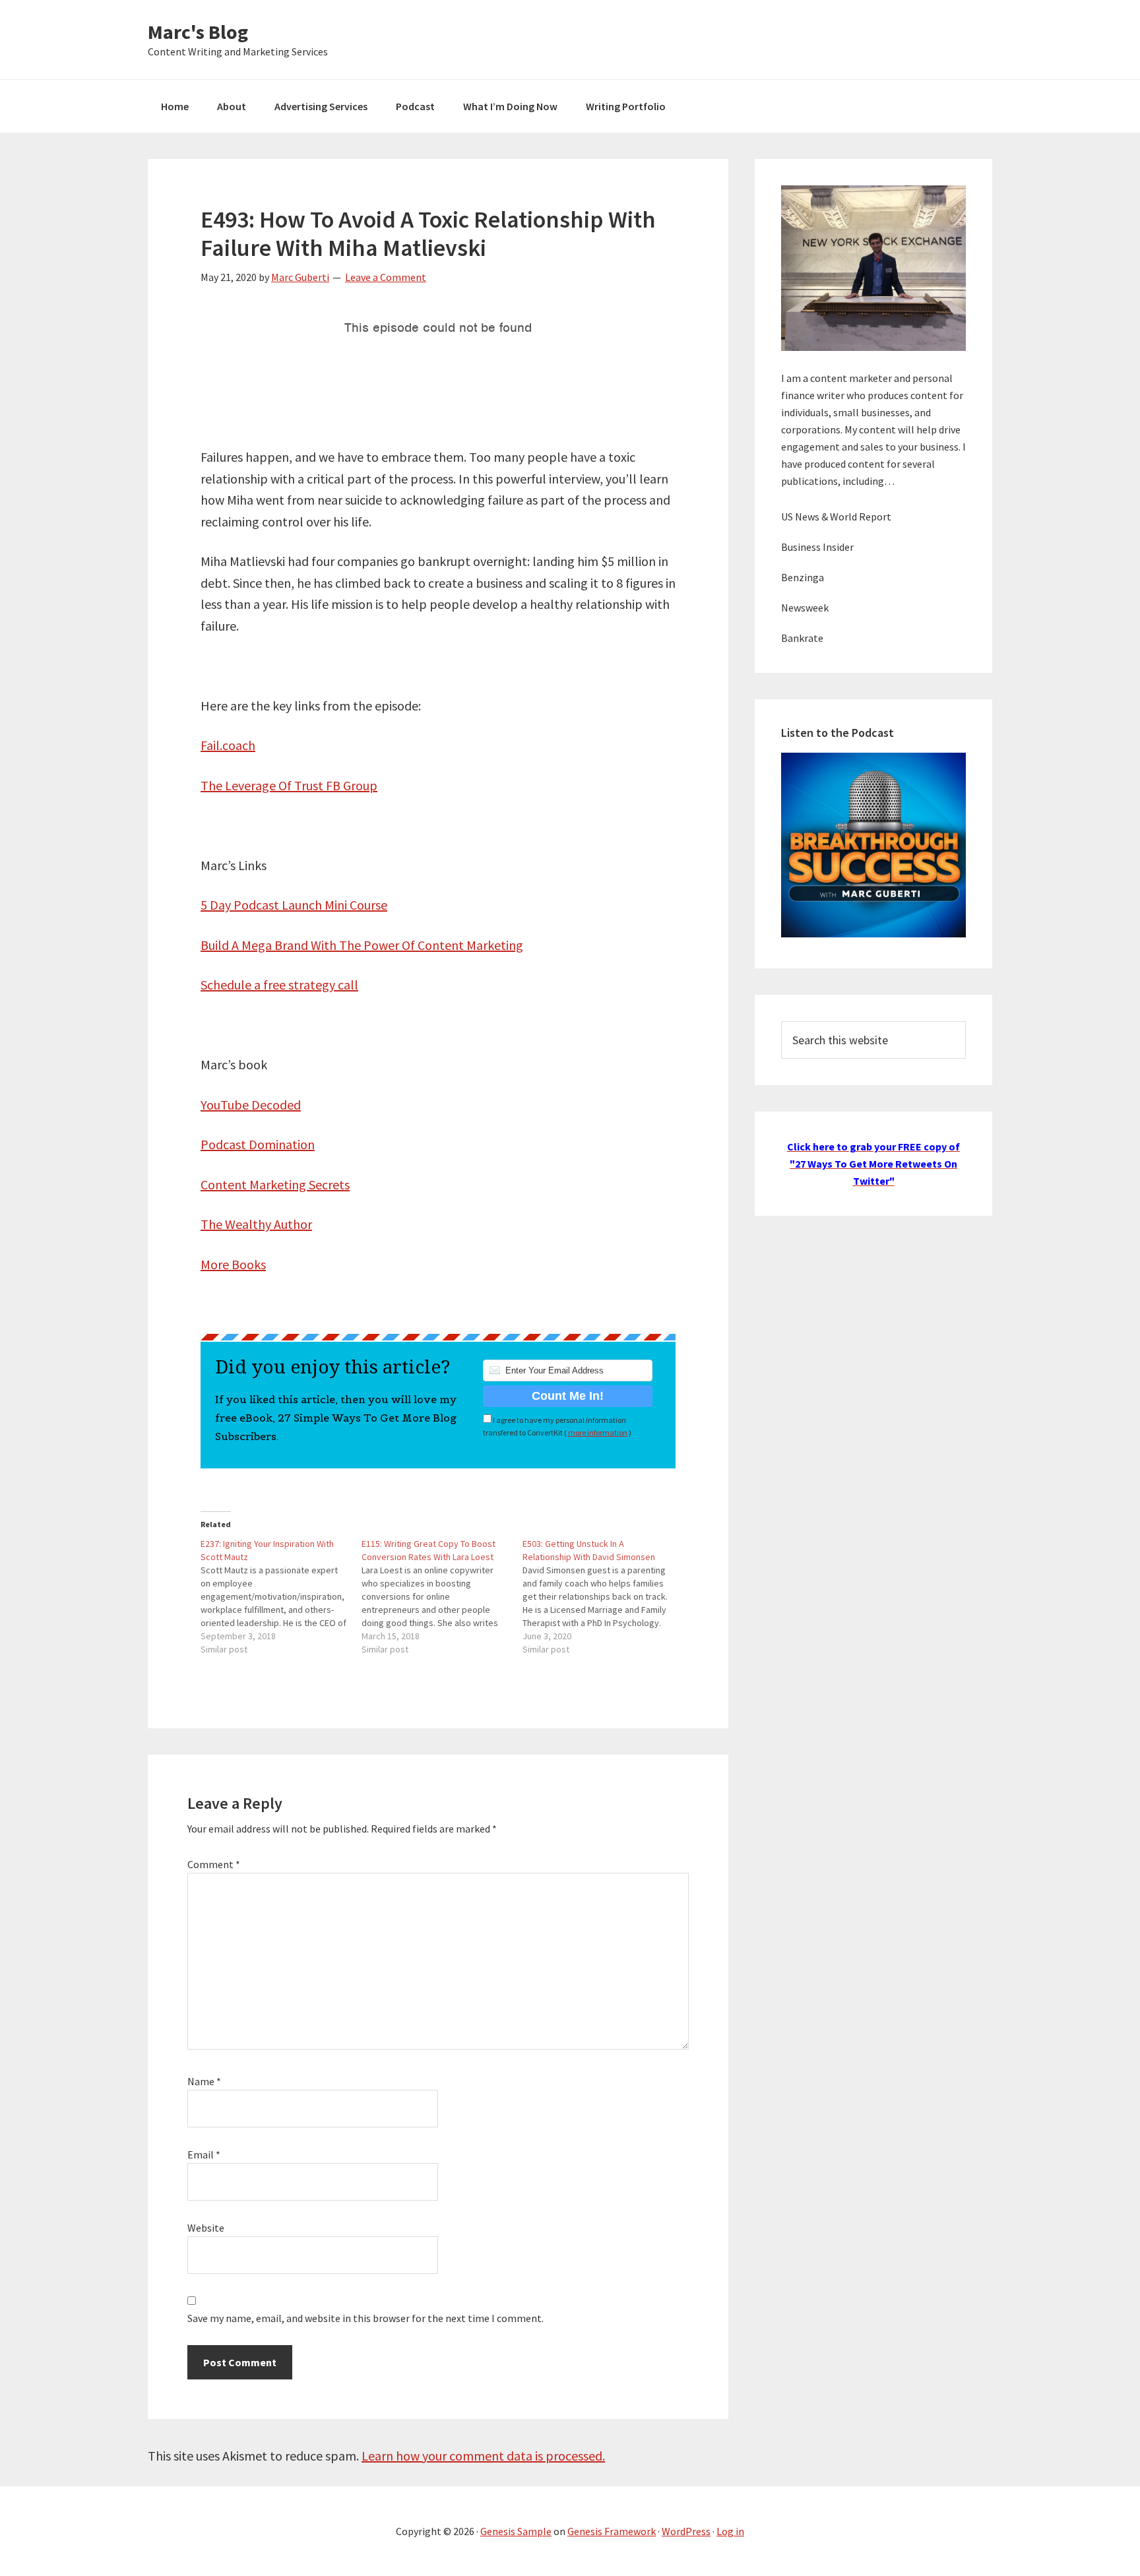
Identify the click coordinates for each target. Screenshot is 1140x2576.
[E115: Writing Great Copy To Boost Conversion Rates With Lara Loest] (442, 1596)
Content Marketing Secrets (275, 1184)
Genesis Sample (516, 2531)
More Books (233, 1264)
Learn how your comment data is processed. (483, 2456)
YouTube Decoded (251, 1105)
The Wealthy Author (256, 1224)
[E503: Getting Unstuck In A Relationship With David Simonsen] (603, 1596)
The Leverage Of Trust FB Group (289, 785)
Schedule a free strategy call (279, 985)
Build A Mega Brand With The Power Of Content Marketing (362, 945)
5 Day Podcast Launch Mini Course (294, 905)
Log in (730, 2531)
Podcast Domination (258, 1144)
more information (598, 1432)
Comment (214, 1864)
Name (204, 2081)
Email (204, 2154)
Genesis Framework (612, 2531)
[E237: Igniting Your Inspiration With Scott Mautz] (281, 1596)
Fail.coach (228, 745)
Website (206, 2228)
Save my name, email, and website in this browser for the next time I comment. (365, 2318)
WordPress (686, 2531)
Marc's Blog (198, 32)
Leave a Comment (386, 277)
